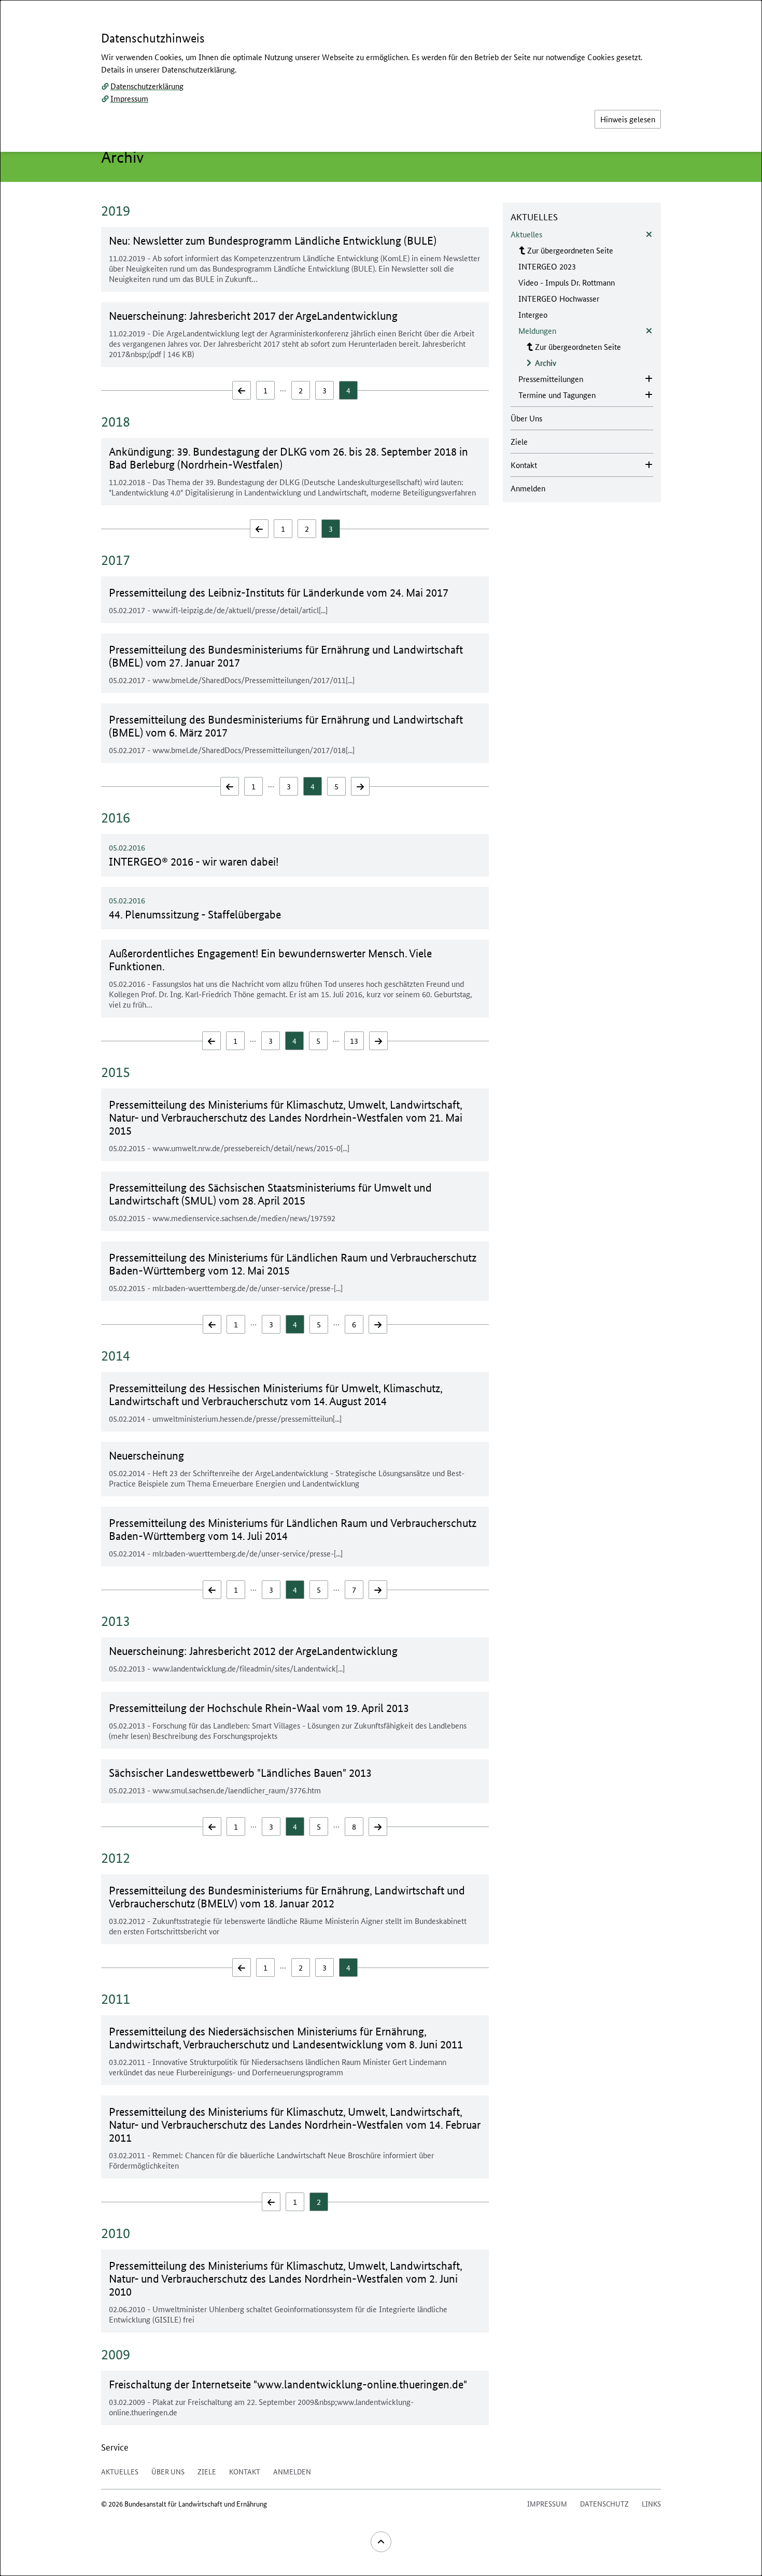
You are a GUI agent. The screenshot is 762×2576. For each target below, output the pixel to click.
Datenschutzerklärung (147, 86)
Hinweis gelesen (628, 119)
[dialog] (381, 1288)
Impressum (129, 98)
